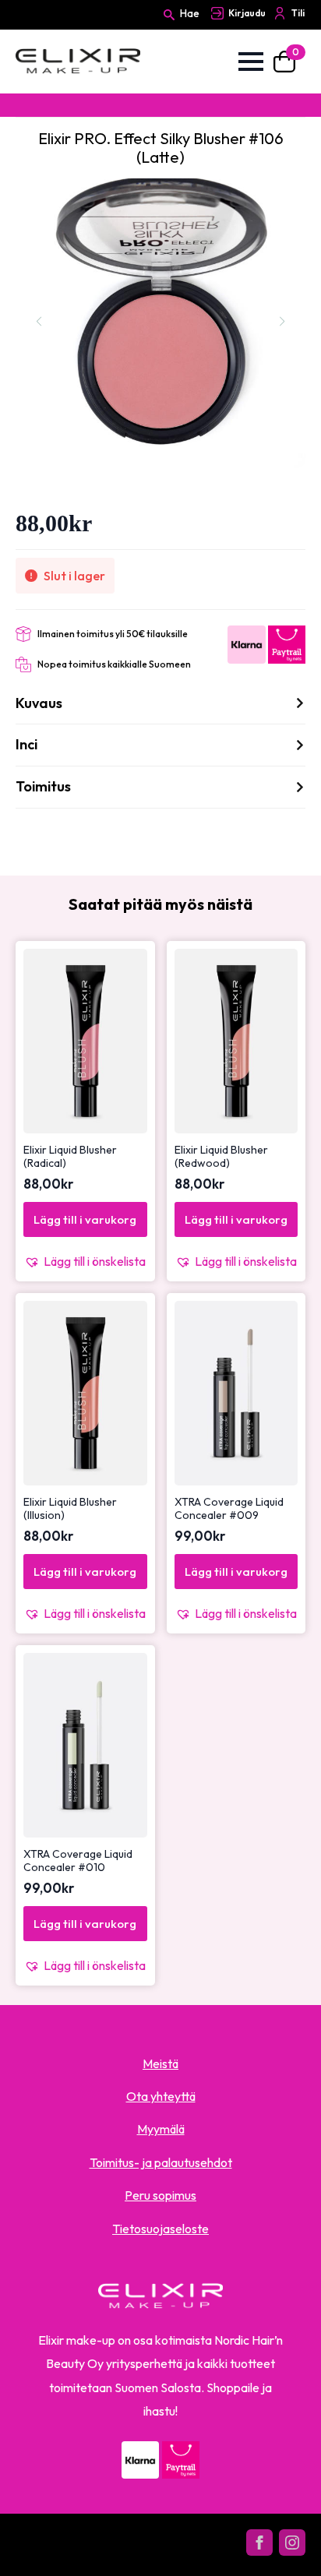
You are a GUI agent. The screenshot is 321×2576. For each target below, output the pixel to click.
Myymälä (161, 2129)
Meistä (160, 2063)
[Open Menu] (251, 62)
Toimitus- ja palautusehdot (161, 2162)
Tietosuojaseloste (160, 2229)
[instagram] (292, 2543)
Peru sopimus (160, 2195)
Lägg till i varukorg (85, 1219)
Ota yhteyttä (161, 2096)
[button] (85, 1261)
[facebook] (259, 2543)
